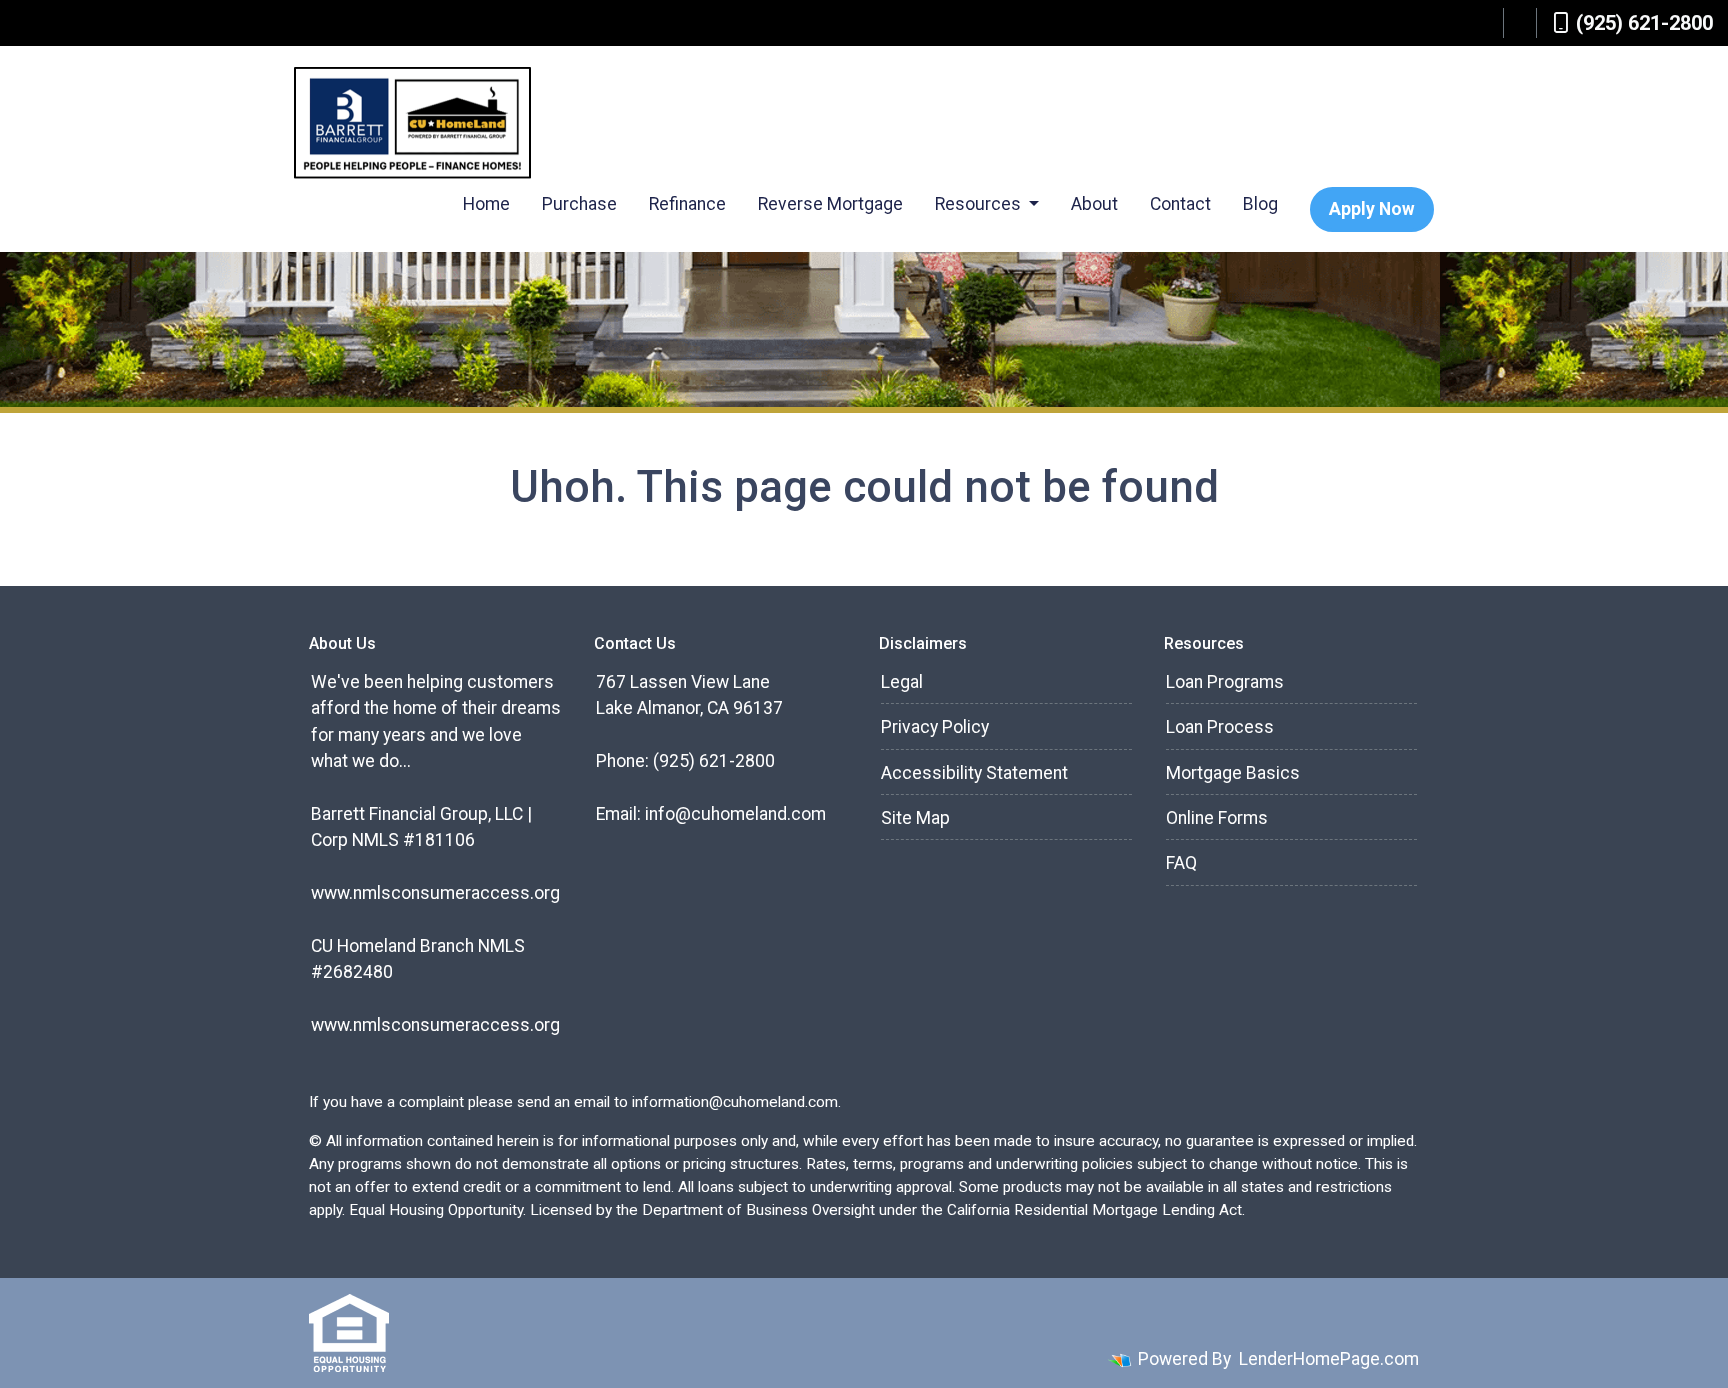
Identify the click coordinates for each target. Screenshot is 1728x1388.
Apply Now (1372, 209)
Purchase (579, 204)
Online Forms (1217, 818)
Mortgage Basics (1233, 773)
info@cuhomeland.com (735, 814)
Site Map (915, 818)
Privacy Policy (935, 727)
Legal (902, 682)
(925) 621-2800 (1644, 23)
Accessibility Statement (974, 773)
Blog (1260, 204)
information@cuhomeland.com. (736, 1102)
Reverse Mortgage (830, 204)
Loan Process (1220, 727)
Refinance (687, 204)
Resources (980, 204)
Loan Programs (1225, 682)
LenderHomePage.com (1329, 1359)
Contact (1180, 204)
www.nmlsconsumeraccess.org (435, 893)
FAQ (1181, 863)
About (1094, 204)
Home (486, 204)
